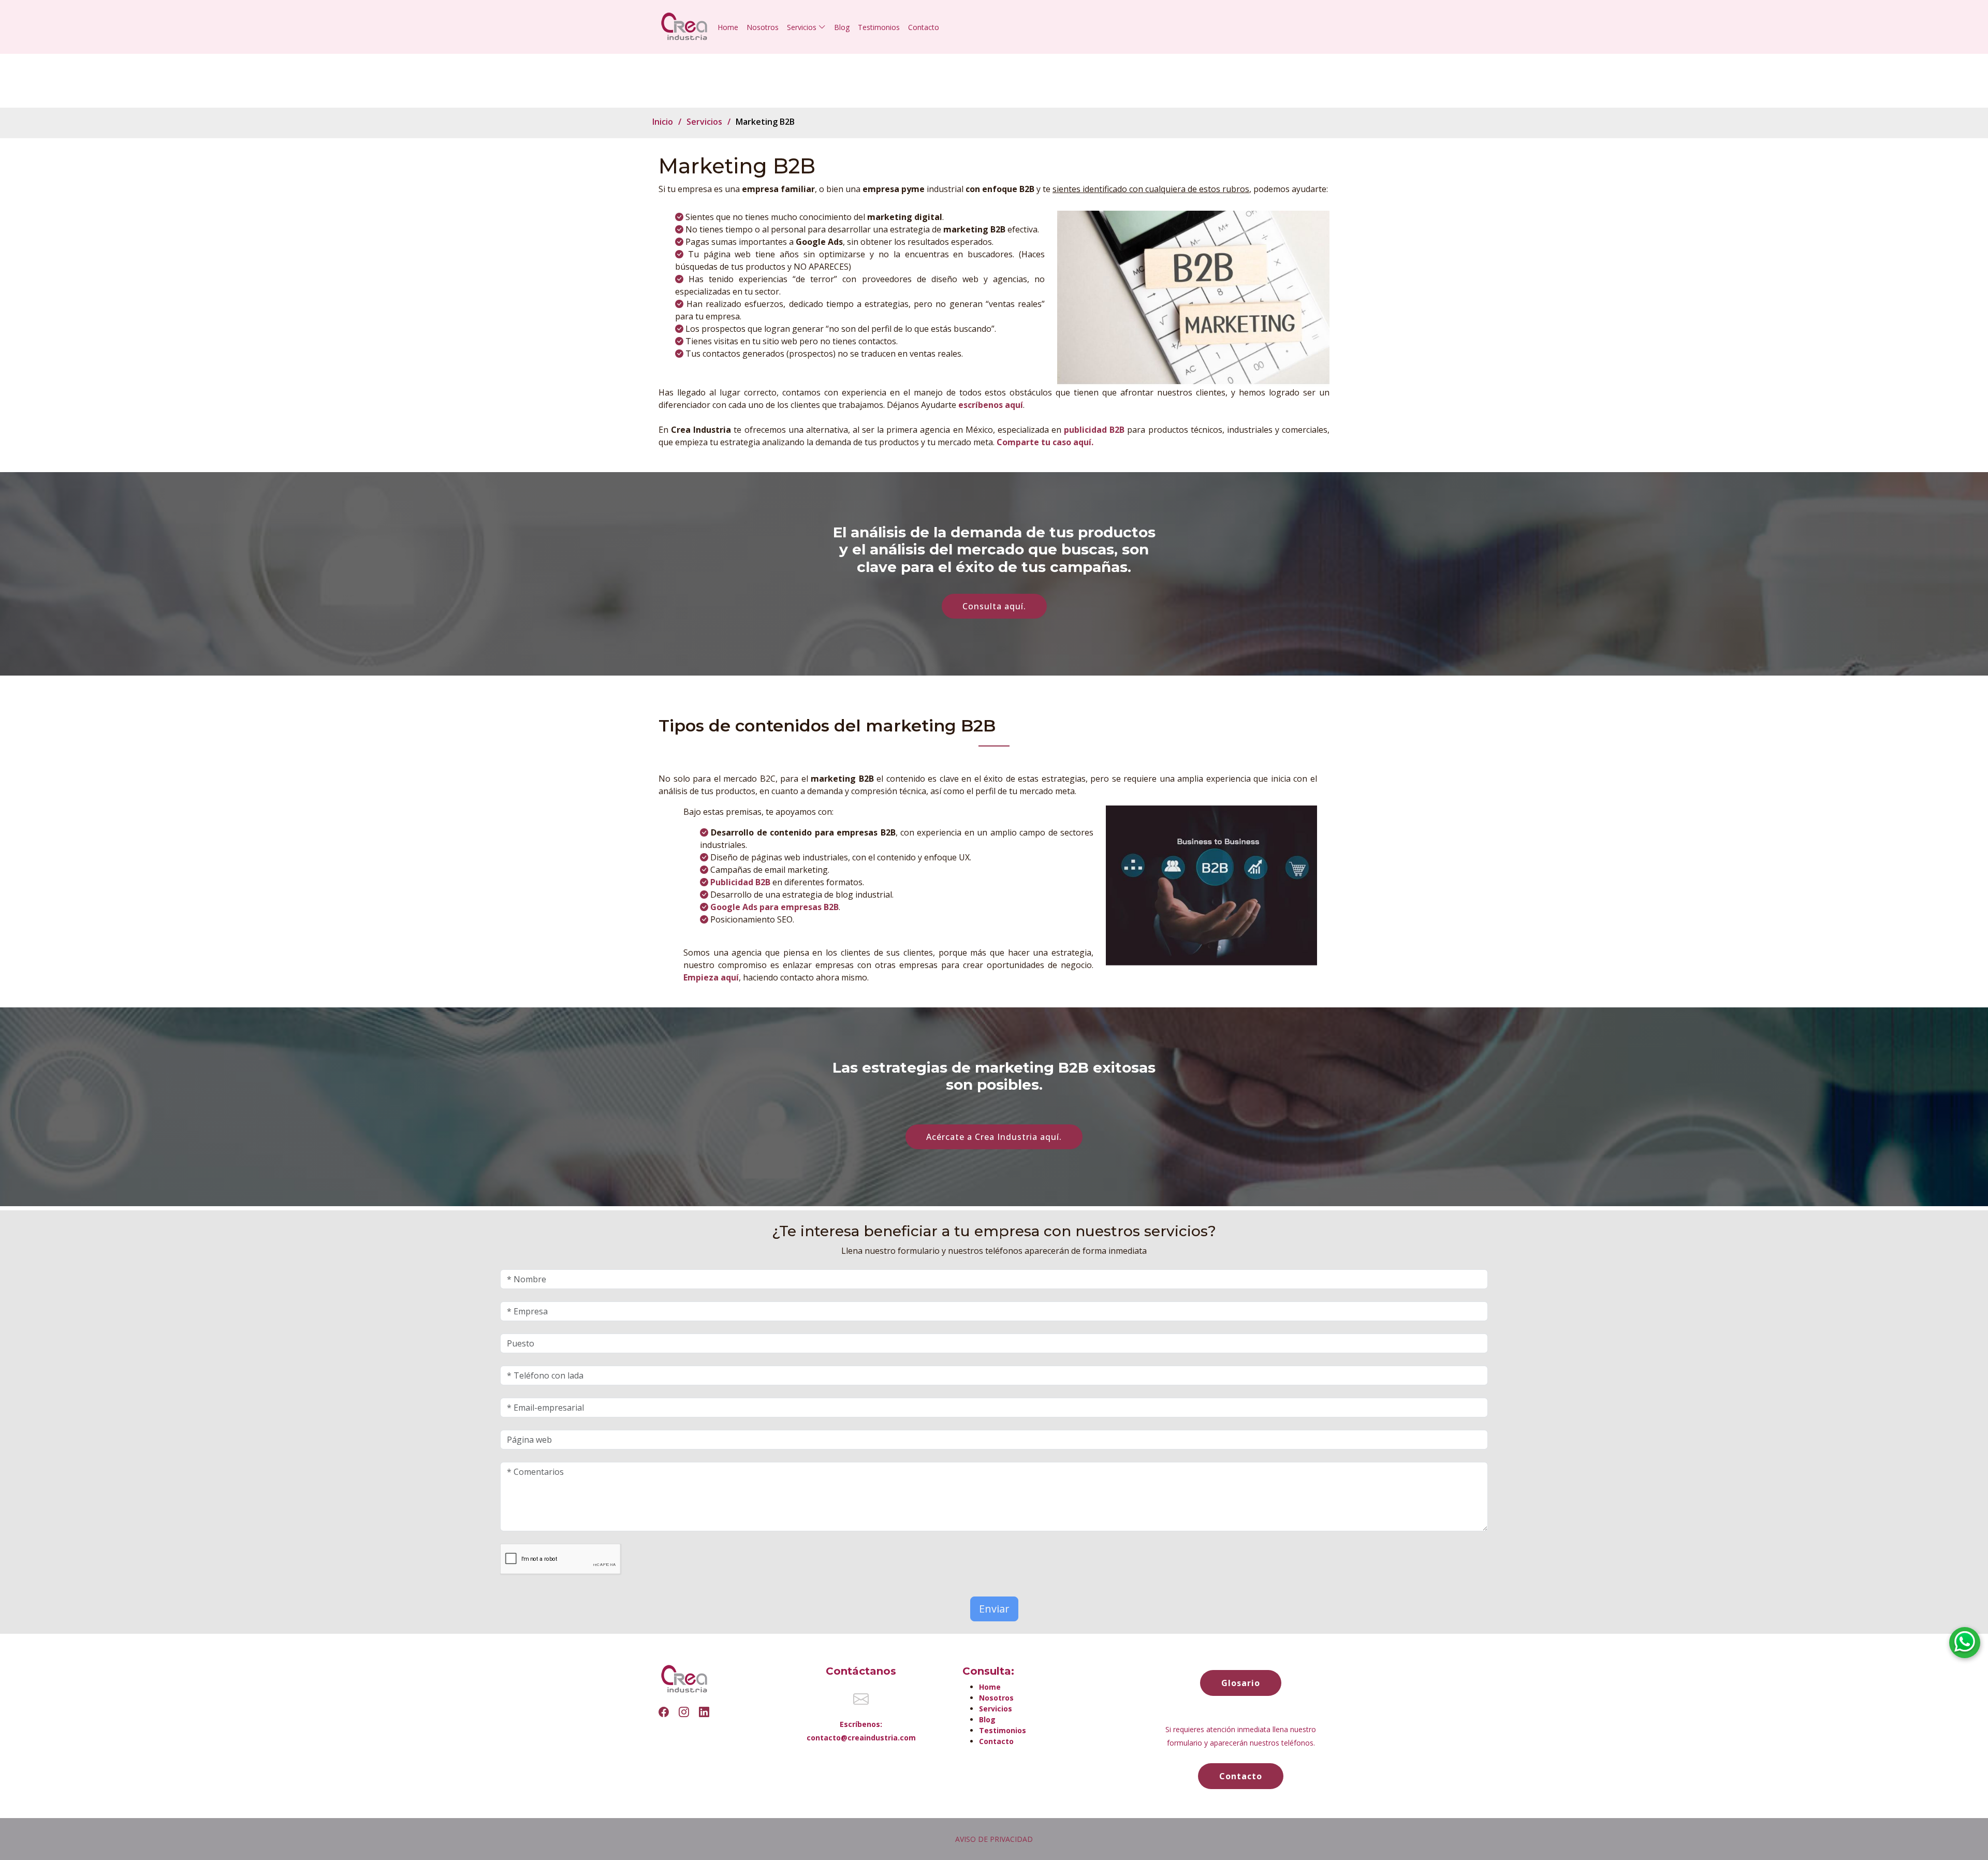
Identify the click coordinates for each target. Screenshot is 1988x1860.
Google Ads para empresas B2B (774, 907)
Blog (842, 27)
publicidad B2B (1094, 430)
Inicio (663, 122)
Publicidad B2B (740, 882)
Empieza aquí (711, 977)
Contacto (924, 27)
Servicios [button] (803, 27)
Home (728, 27)
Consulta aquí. (994, 606)
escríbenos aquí (991, 405)
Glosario (1241, 1683)
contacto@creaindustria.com (861, 1738)
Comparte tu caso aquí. (1045, 442)
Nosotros (763, 27)
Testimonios (879, 27)
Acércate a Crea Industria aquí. (994, 1137)
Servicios (704, 122)
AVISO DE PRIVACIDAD (994, 1839)
